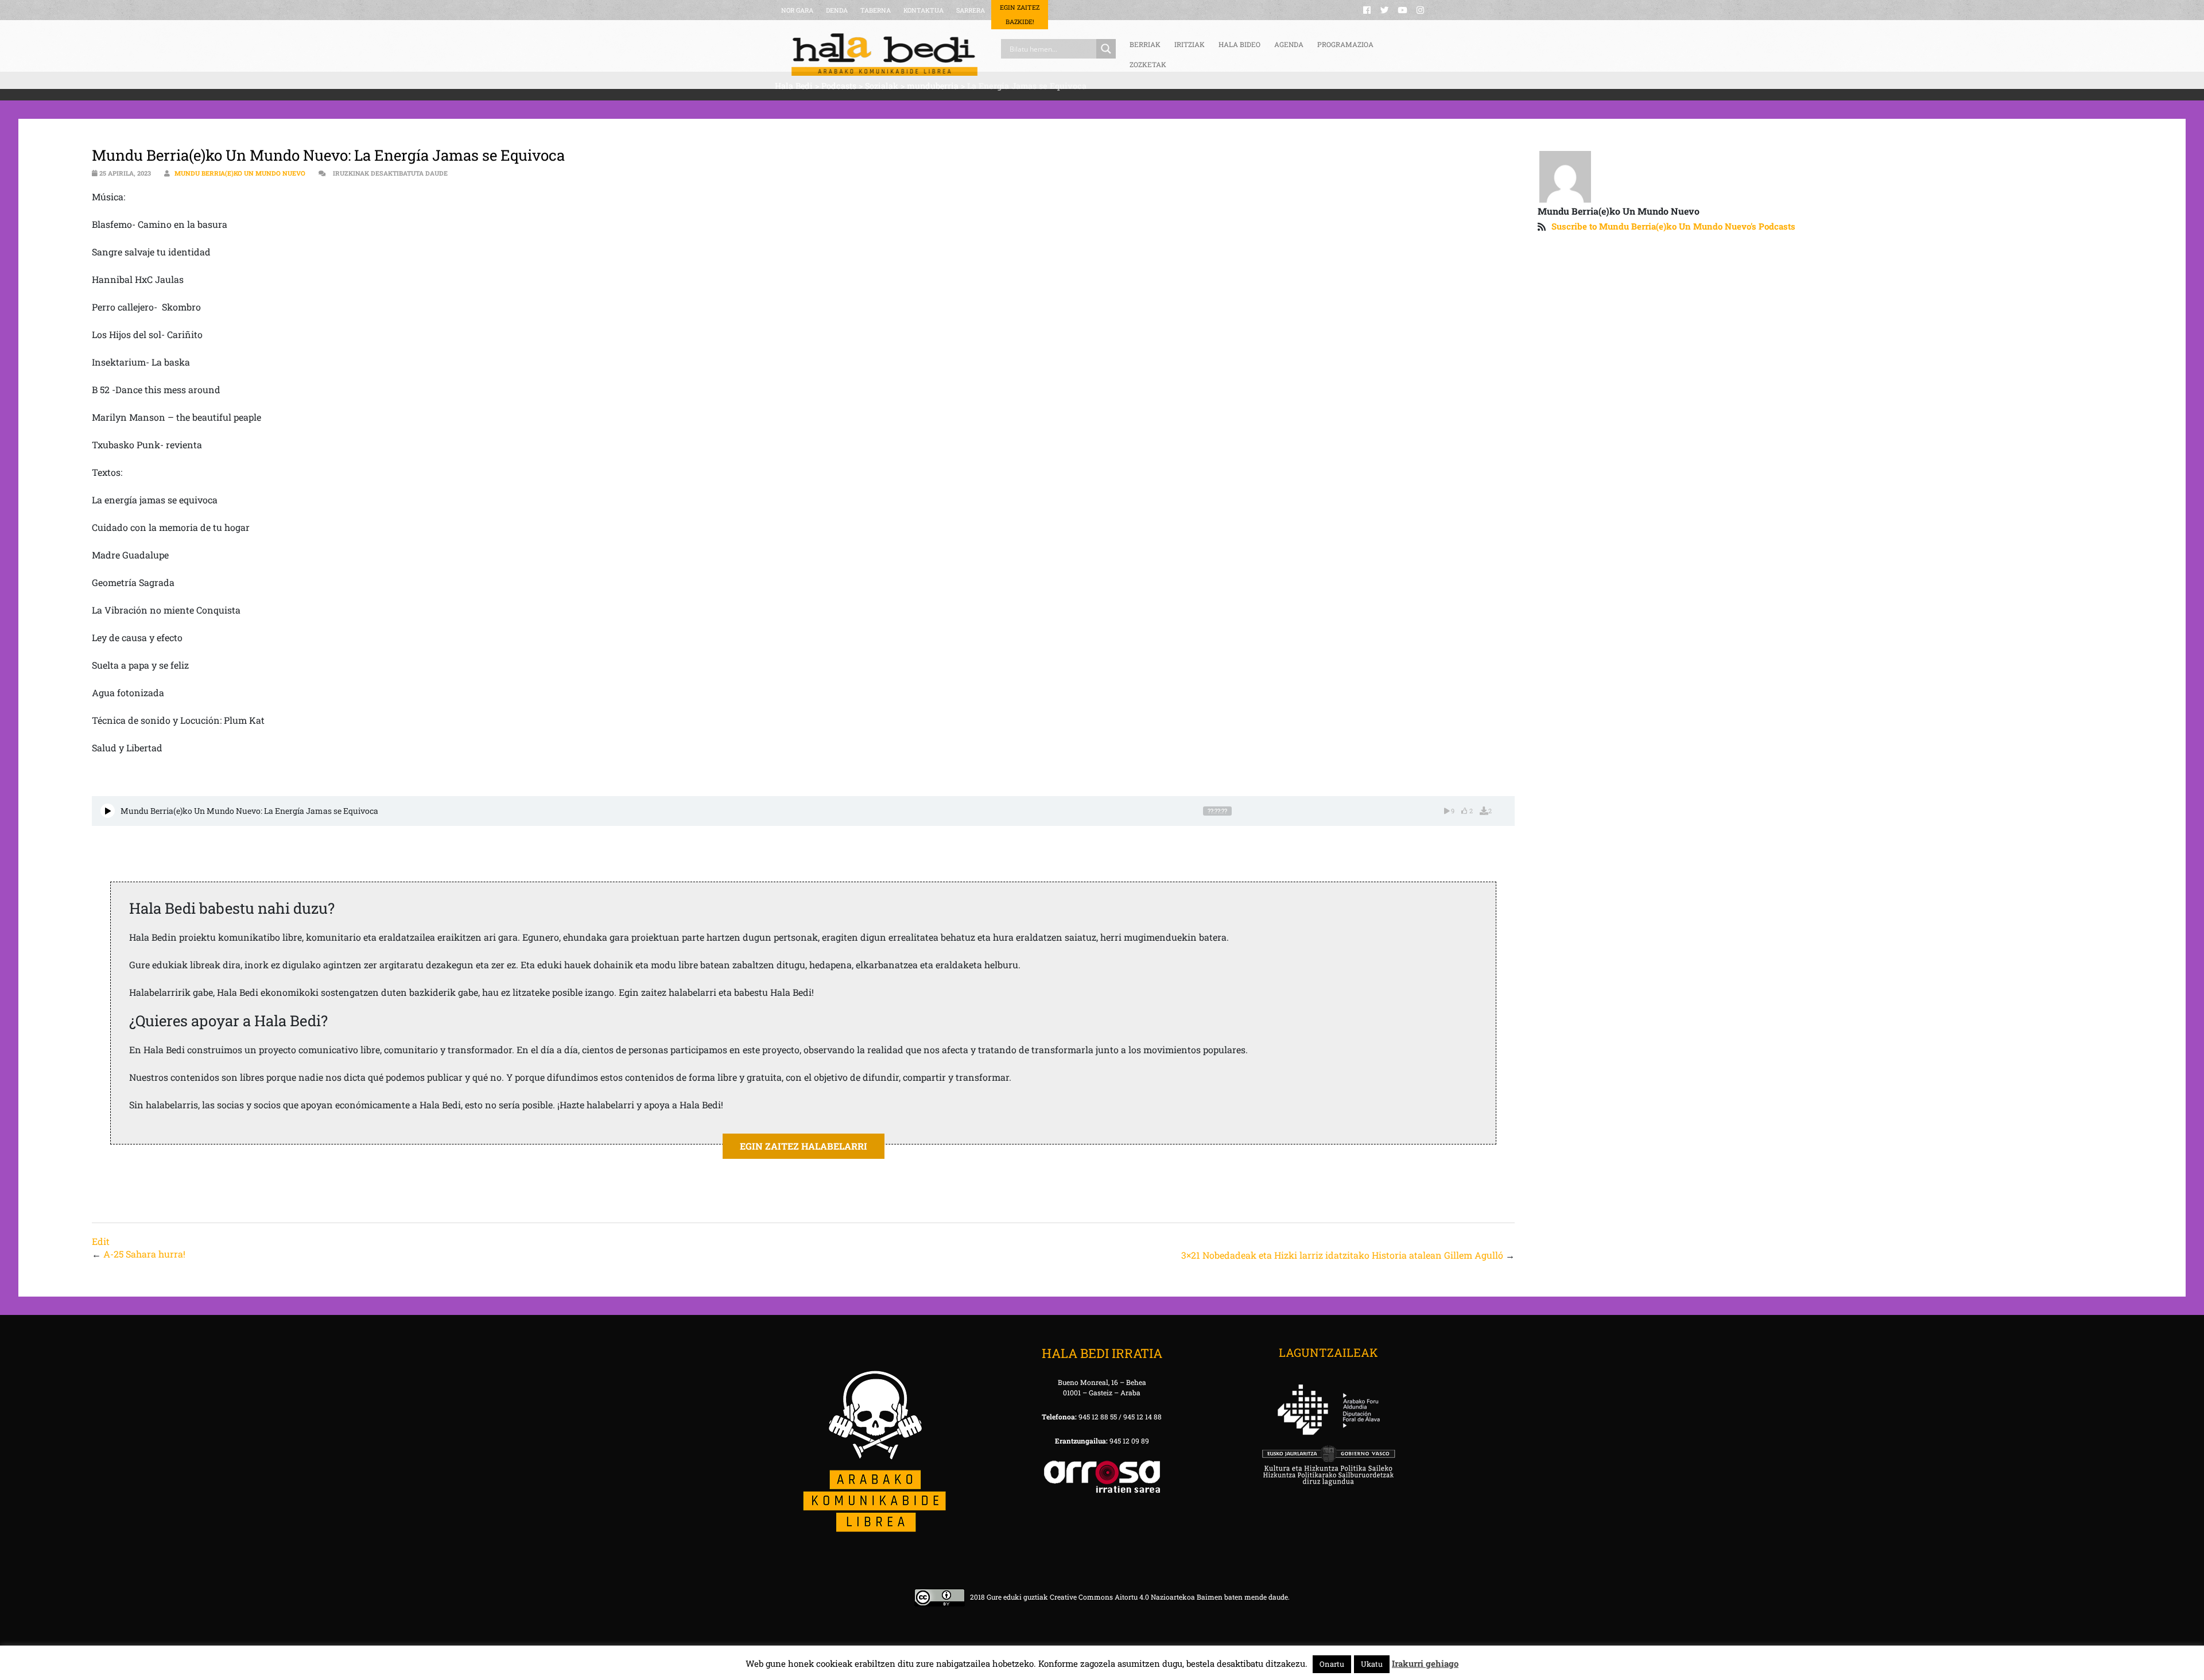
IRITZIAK (1190, 44)
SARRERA (971, 10)
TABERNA (876, 10)
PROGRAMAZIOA (1345, 44)
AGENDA (1289, 44)
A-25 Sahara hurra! (144, 1254)
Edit (101, 1241)
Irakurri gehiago (1425, 1663)
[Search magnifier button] (1106, 49)
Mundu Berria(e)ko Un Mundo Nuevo (240, 173)
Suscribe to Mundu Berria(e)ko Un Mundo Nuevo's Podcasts (1673, 226)
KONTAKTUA (923, 10)
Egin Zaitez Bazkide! (1020, 14)
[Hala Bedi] (884, 55)
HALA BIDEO (1239, 44)
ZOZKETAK (1148, 64)
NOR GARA (797, 10)
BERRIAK (1145, 44)
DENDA (837, 10)
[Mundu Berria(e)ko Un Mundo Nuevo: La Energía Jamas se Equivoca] (108, 811)
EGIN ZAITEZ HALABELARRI (804, 1146)
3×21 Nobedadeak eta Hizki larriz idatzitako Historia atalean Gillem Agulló (1342, 1255)
